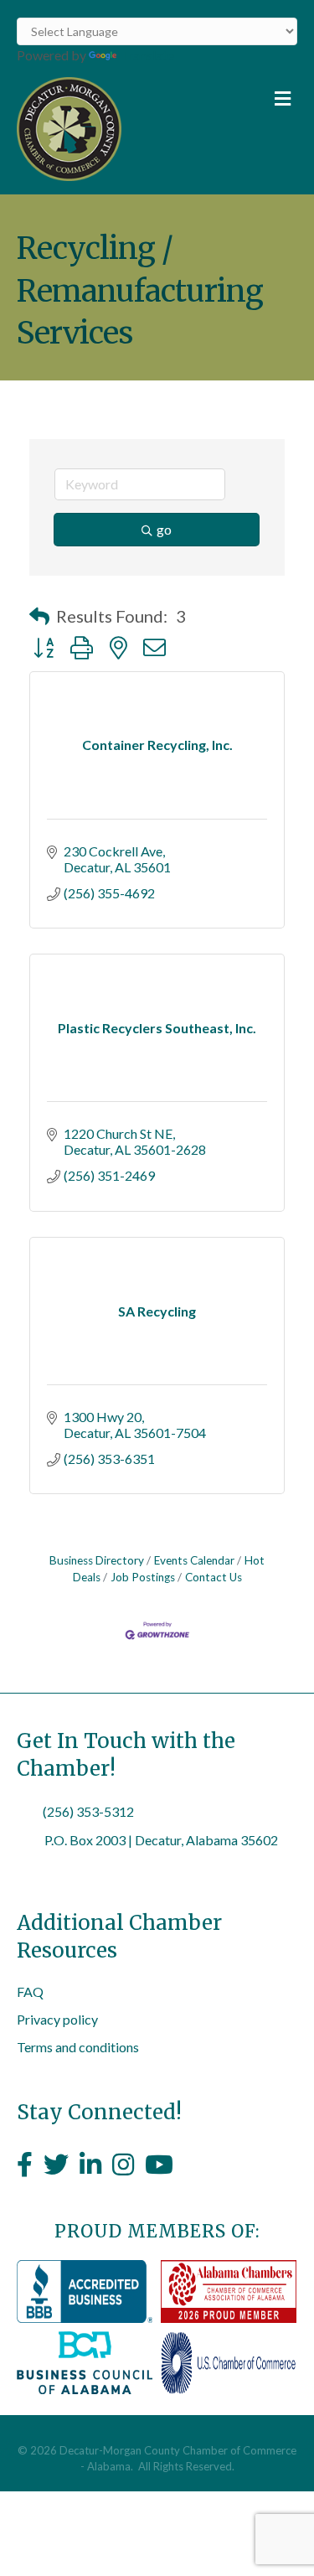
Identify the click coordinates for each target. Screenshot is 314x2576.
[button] (39, 616)
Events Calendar (194, 1560)
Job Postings (143, 1577)
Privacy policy (57, 2019)
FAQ (30, 1991)
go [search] (164, 529)
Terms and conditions (78, 2047)
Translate (147, 55)
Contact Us (214, 1577)
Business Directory (97, 1560)
